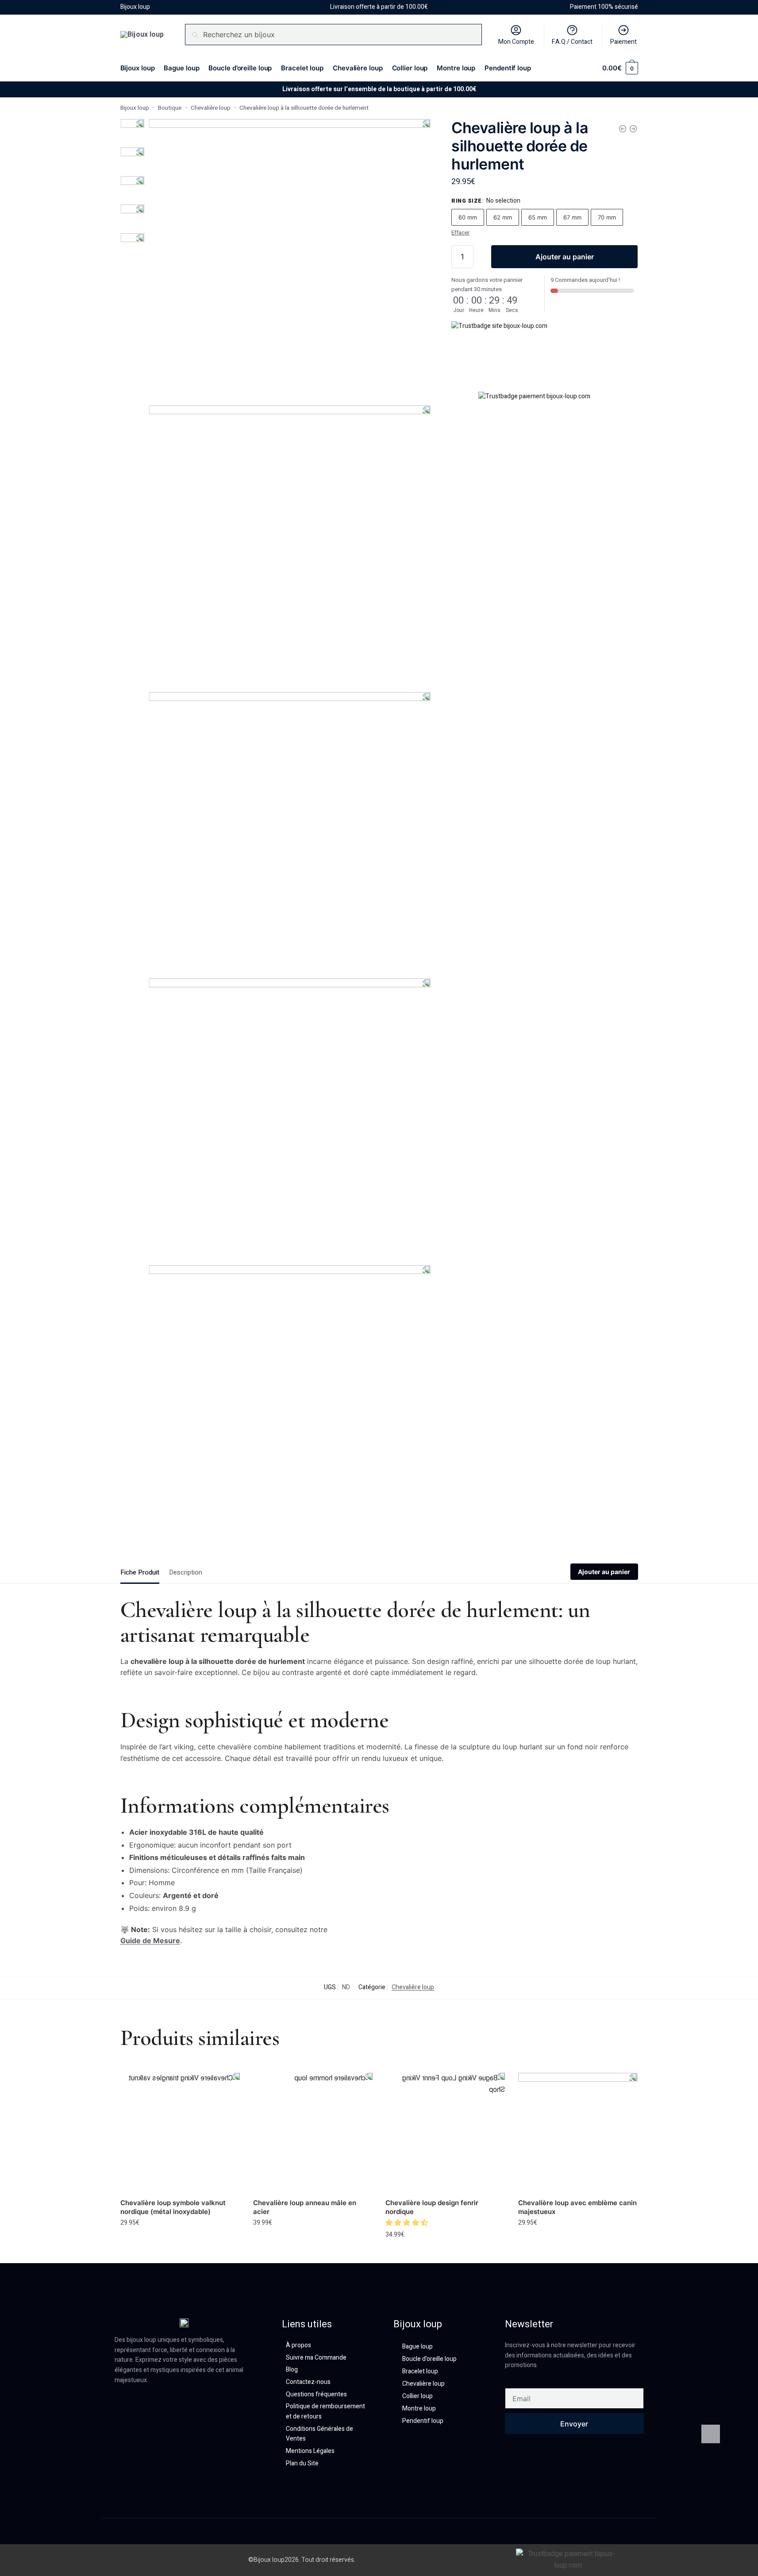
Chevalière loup (211, 108)
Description (186, 1572)
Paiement (623, 42)
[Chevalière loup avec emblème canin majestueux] (633, 129)
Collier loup (417, 2396)
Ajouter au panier (565, 257)
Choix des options (180, 2242)
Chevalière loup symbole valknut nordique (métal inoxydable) (173, 2207)
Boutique (170, 108)
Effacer (460, 233)
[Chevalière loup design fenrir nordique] (445, 2133)
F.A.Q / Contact (572, 42)
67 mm (572, 217)
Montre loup (419, 2409)
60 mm (468, 217)
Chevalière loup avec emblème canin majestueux (577, 2207)
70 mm (607, 217)
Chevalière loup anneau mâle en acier (305, 2207)
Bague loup (417, 2347)
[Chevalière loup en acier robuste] (623, 129)
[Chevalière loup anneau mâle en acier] (313, 2133)
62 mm (503, 217)
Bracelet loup (420, 2371)
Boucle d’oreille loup (429, 2359)
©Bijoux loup (266, 2560)
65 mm (538, 217)
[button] (408, 2223)
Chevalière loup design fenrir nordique (432, 2207)
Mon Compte (516, 42)
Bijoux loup (135, 108)
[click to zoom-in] (290, 260)
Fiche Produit (140, 1572)
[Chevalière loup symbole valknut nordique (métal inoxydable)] (180, 2133)
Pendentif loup (423, 2421)
